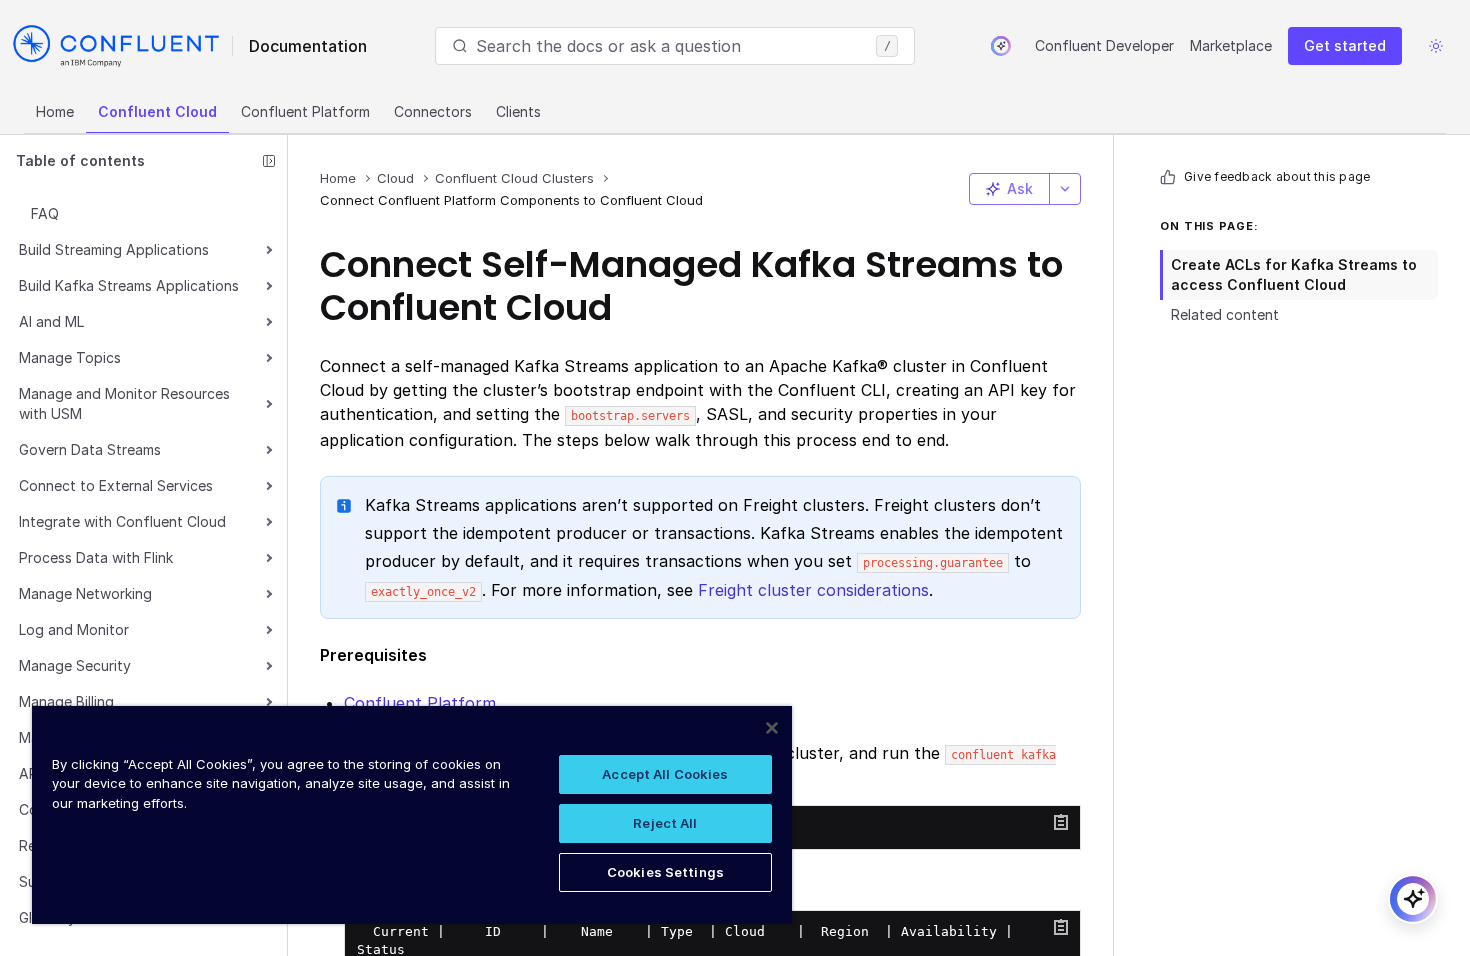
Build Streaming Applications (114, 249)
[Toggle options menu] (1065, 189)
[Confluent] (116, 46)
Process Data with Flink (96, 557)
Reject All (665, 823)
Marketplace (1231, 45)
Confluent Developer (1104, 45)
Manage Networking (85, 593)
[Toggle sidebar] (269, 161)
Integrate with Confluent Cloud (122, 521)
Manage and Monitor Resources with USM (124, 403)
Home (55, 111)
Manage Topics (70, 357)
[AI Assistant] (1001, 46)
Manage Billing (66, 701)
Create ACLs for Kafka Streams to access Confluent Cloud (1294, 274)
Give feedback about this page (1277, 176)
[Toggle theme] (1436, 46)
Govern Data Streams (90, 449)
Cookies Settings (665, 872)
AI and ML (51, 321)
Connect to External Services (116, 485)
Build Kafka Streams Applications (129, 285)
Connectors (433, 111)
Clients (518, 111)
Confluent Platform (305, 111)
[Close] (772, 728)
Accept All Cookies (665, 774)
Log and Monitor (74, 629)
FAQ (45, 213)
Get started (1345, 45)
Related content (1225, 314)
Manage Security (75, 665)
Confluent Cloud (157, 111)
